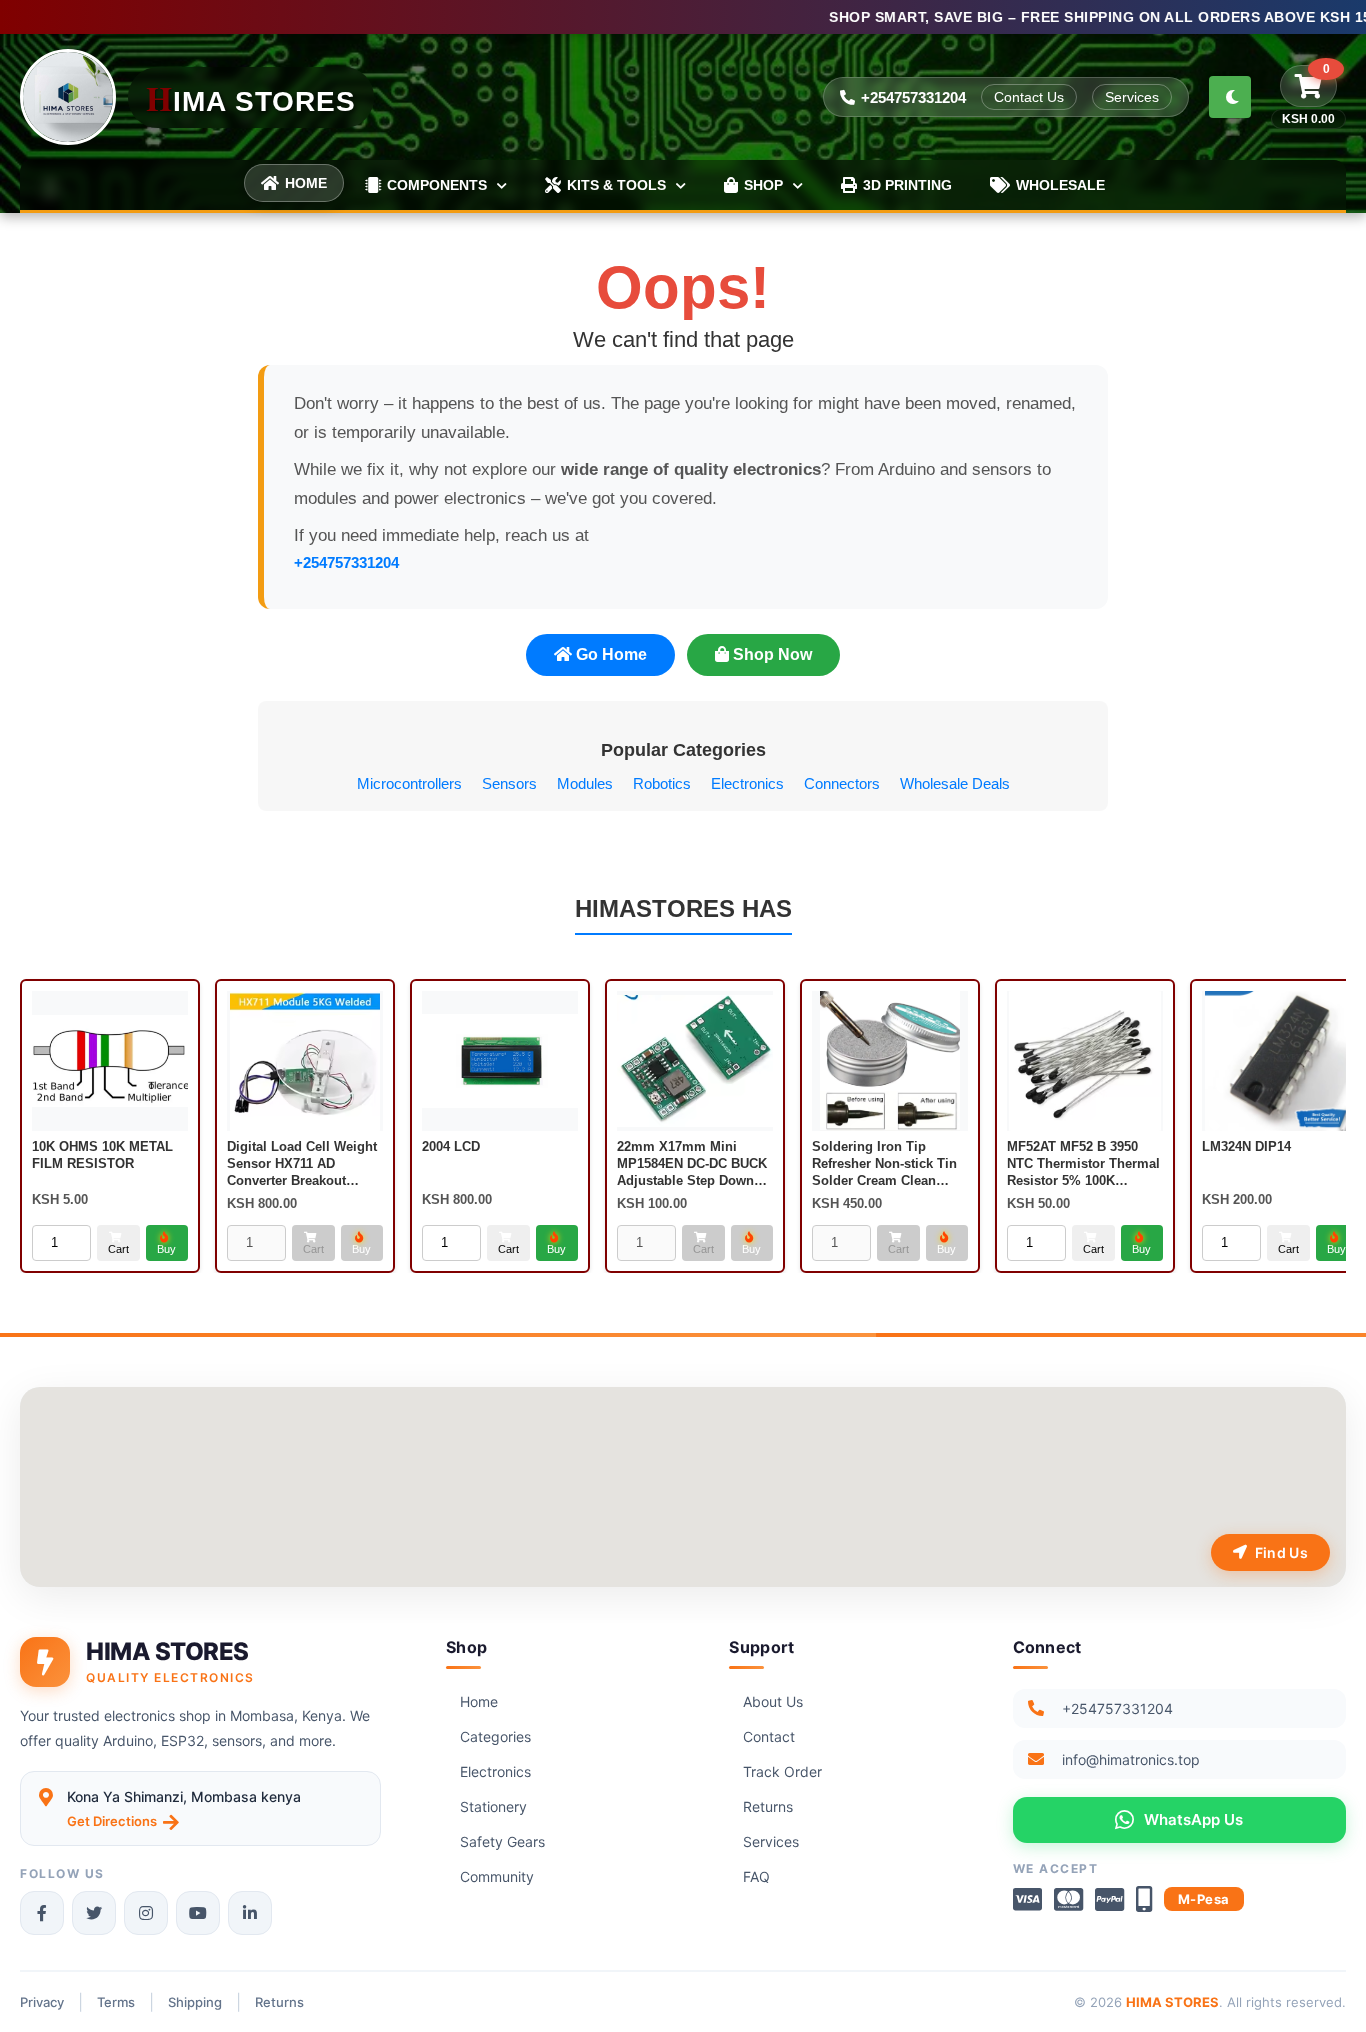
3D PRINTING (907, 185)
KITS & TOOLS (616, 185)
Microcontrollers (409, 783)
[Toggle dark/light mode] (1230, 97)
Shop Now (770, 654)
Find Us (1281, 1552)
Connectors (842, 783)
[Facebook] (42, 1913)
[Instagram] (146, 1913)
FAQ (756, 1876)
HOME (306, 183)
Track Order (782, 1771)
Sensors (509, 783)
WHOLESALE (1060, 185)
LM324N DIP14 (1246, 1146)
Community (497, 1876)
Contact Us (1029, 97)
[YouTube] (198, 1913)
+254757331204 (913, 97)
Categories (495, 1736)
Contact (769, 1736)
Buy (166, 1249)
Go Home (609, 654)
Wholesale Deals (955, 783)
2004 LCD (451, 1146)
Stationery (493, 1806)
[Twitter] (94, 1913)
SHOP (763, 185)
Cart (118, 1249)
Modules (585, 783)
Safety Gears (502, 1841)
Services (1132, 97)
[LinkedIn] (250, 1913)
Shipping (195, 2002)
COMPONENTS (437, 185)
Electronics (747, 783)
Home (479, 1701)
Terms (116, 2002)
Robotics (662, 783)
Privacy (42, 2002)
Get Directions (112, 1821)
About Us (773, 1701)
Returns (768, 1806)
